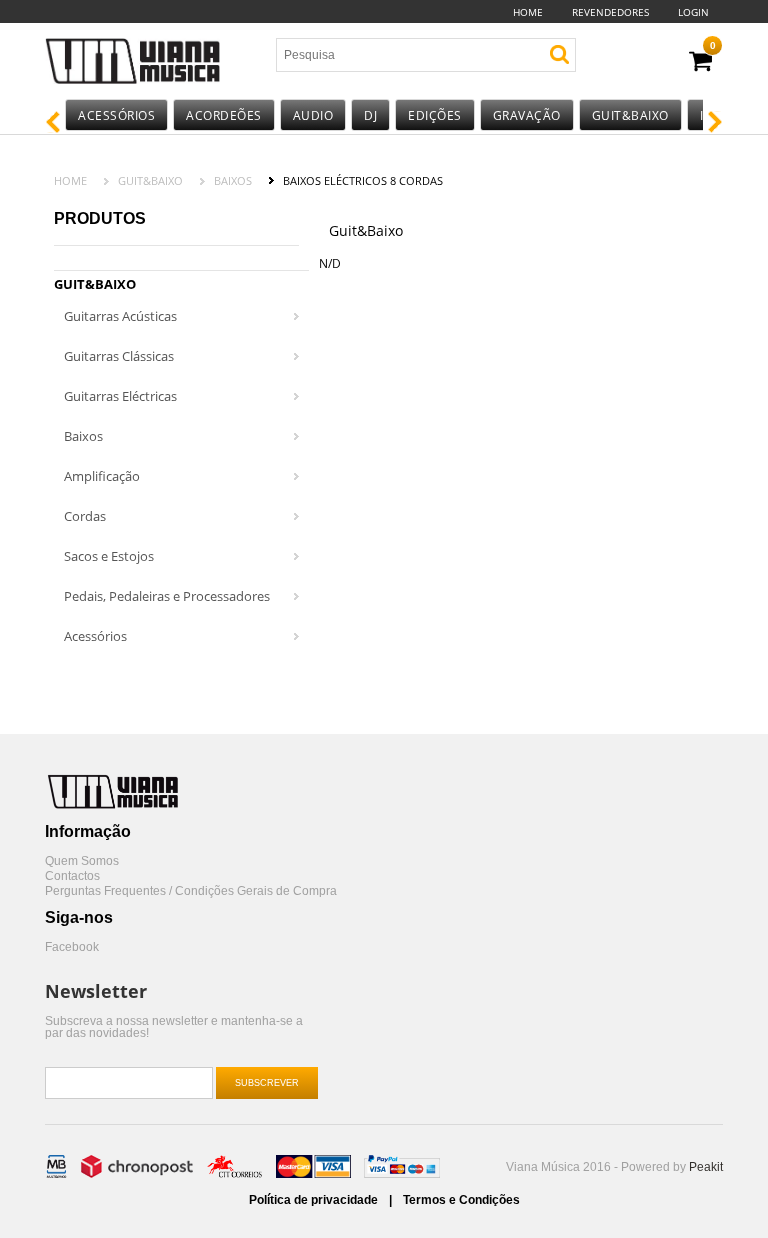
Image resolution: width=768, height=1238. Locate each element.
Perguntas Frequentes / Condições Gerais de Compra (191, 891)
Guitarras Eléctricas (120, 396)
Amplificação (102, 476)
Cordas (85, 516)
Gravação (527, 115)
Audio (313, 115)
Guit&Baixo (630, 115)
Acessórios (116, 115)
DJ (370, 115)
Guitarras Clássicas (119, 356)
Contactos (72, 876)
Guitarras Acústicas (120, 316)
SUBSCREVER (267, 1083)
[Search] (559, 54)
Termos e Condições (461, 1200)
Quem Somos (82, 861)
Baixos (233, 180)
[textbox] (394, 55)
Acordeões (224, 115)
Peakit (706, 1167)
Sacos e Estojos (109, 556)
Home (528, 12)
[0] (700, 61)
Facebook (72, 947)
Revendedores (610, 12)
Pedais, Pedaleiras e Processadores (167, 596)
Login (693, 12)
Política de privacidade (315, 1200)
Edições (435, 115)
